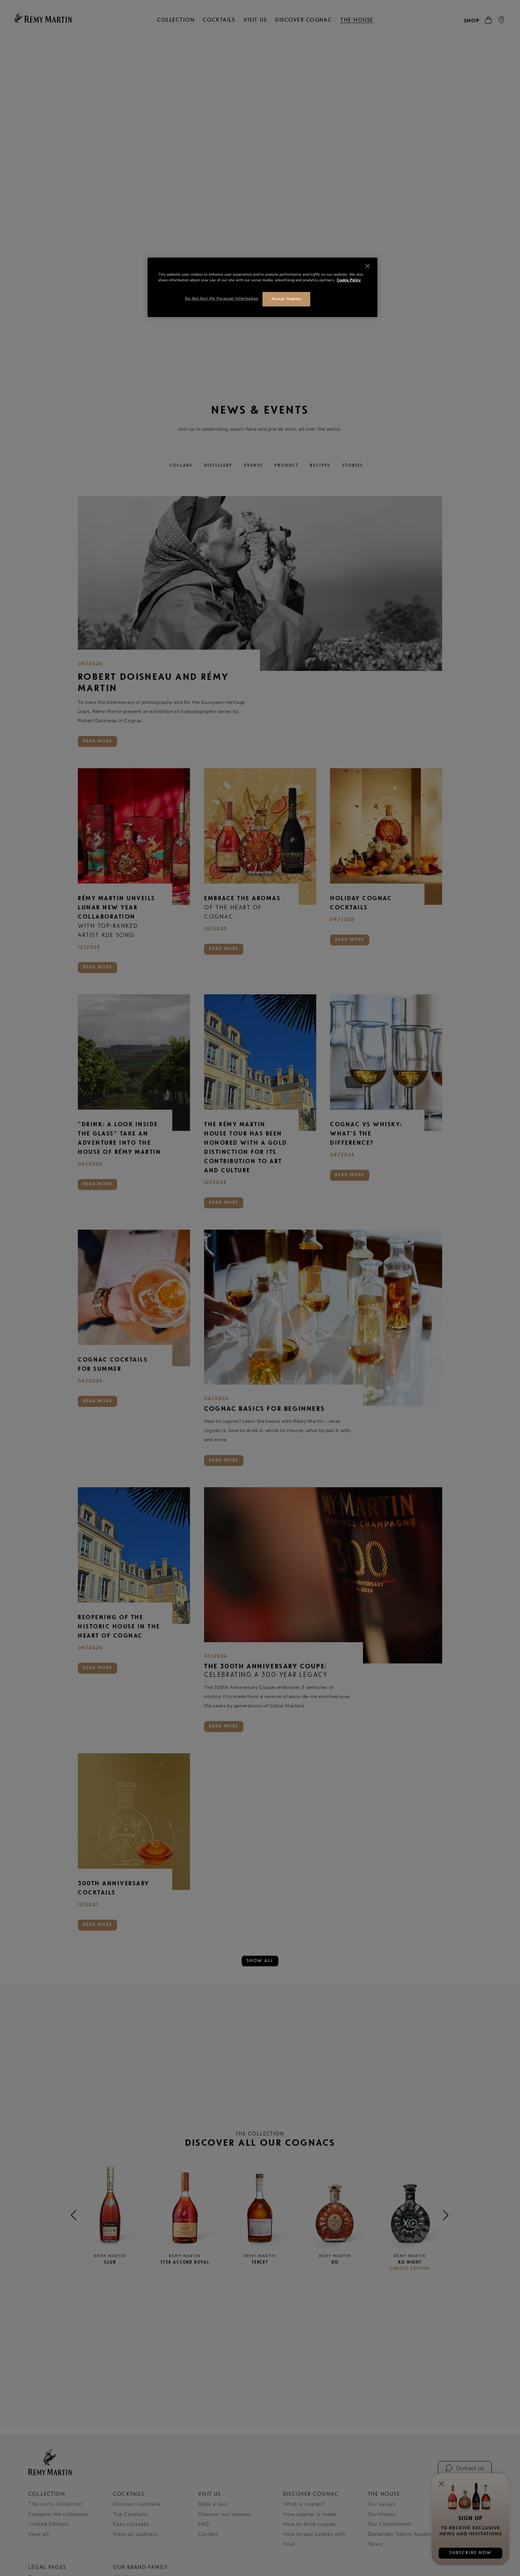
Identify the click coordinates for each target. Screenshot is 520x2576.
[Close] (368, 266)
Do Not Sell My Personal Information (222, 298)
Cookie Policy (349, 280)
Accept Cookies (286, 299)
